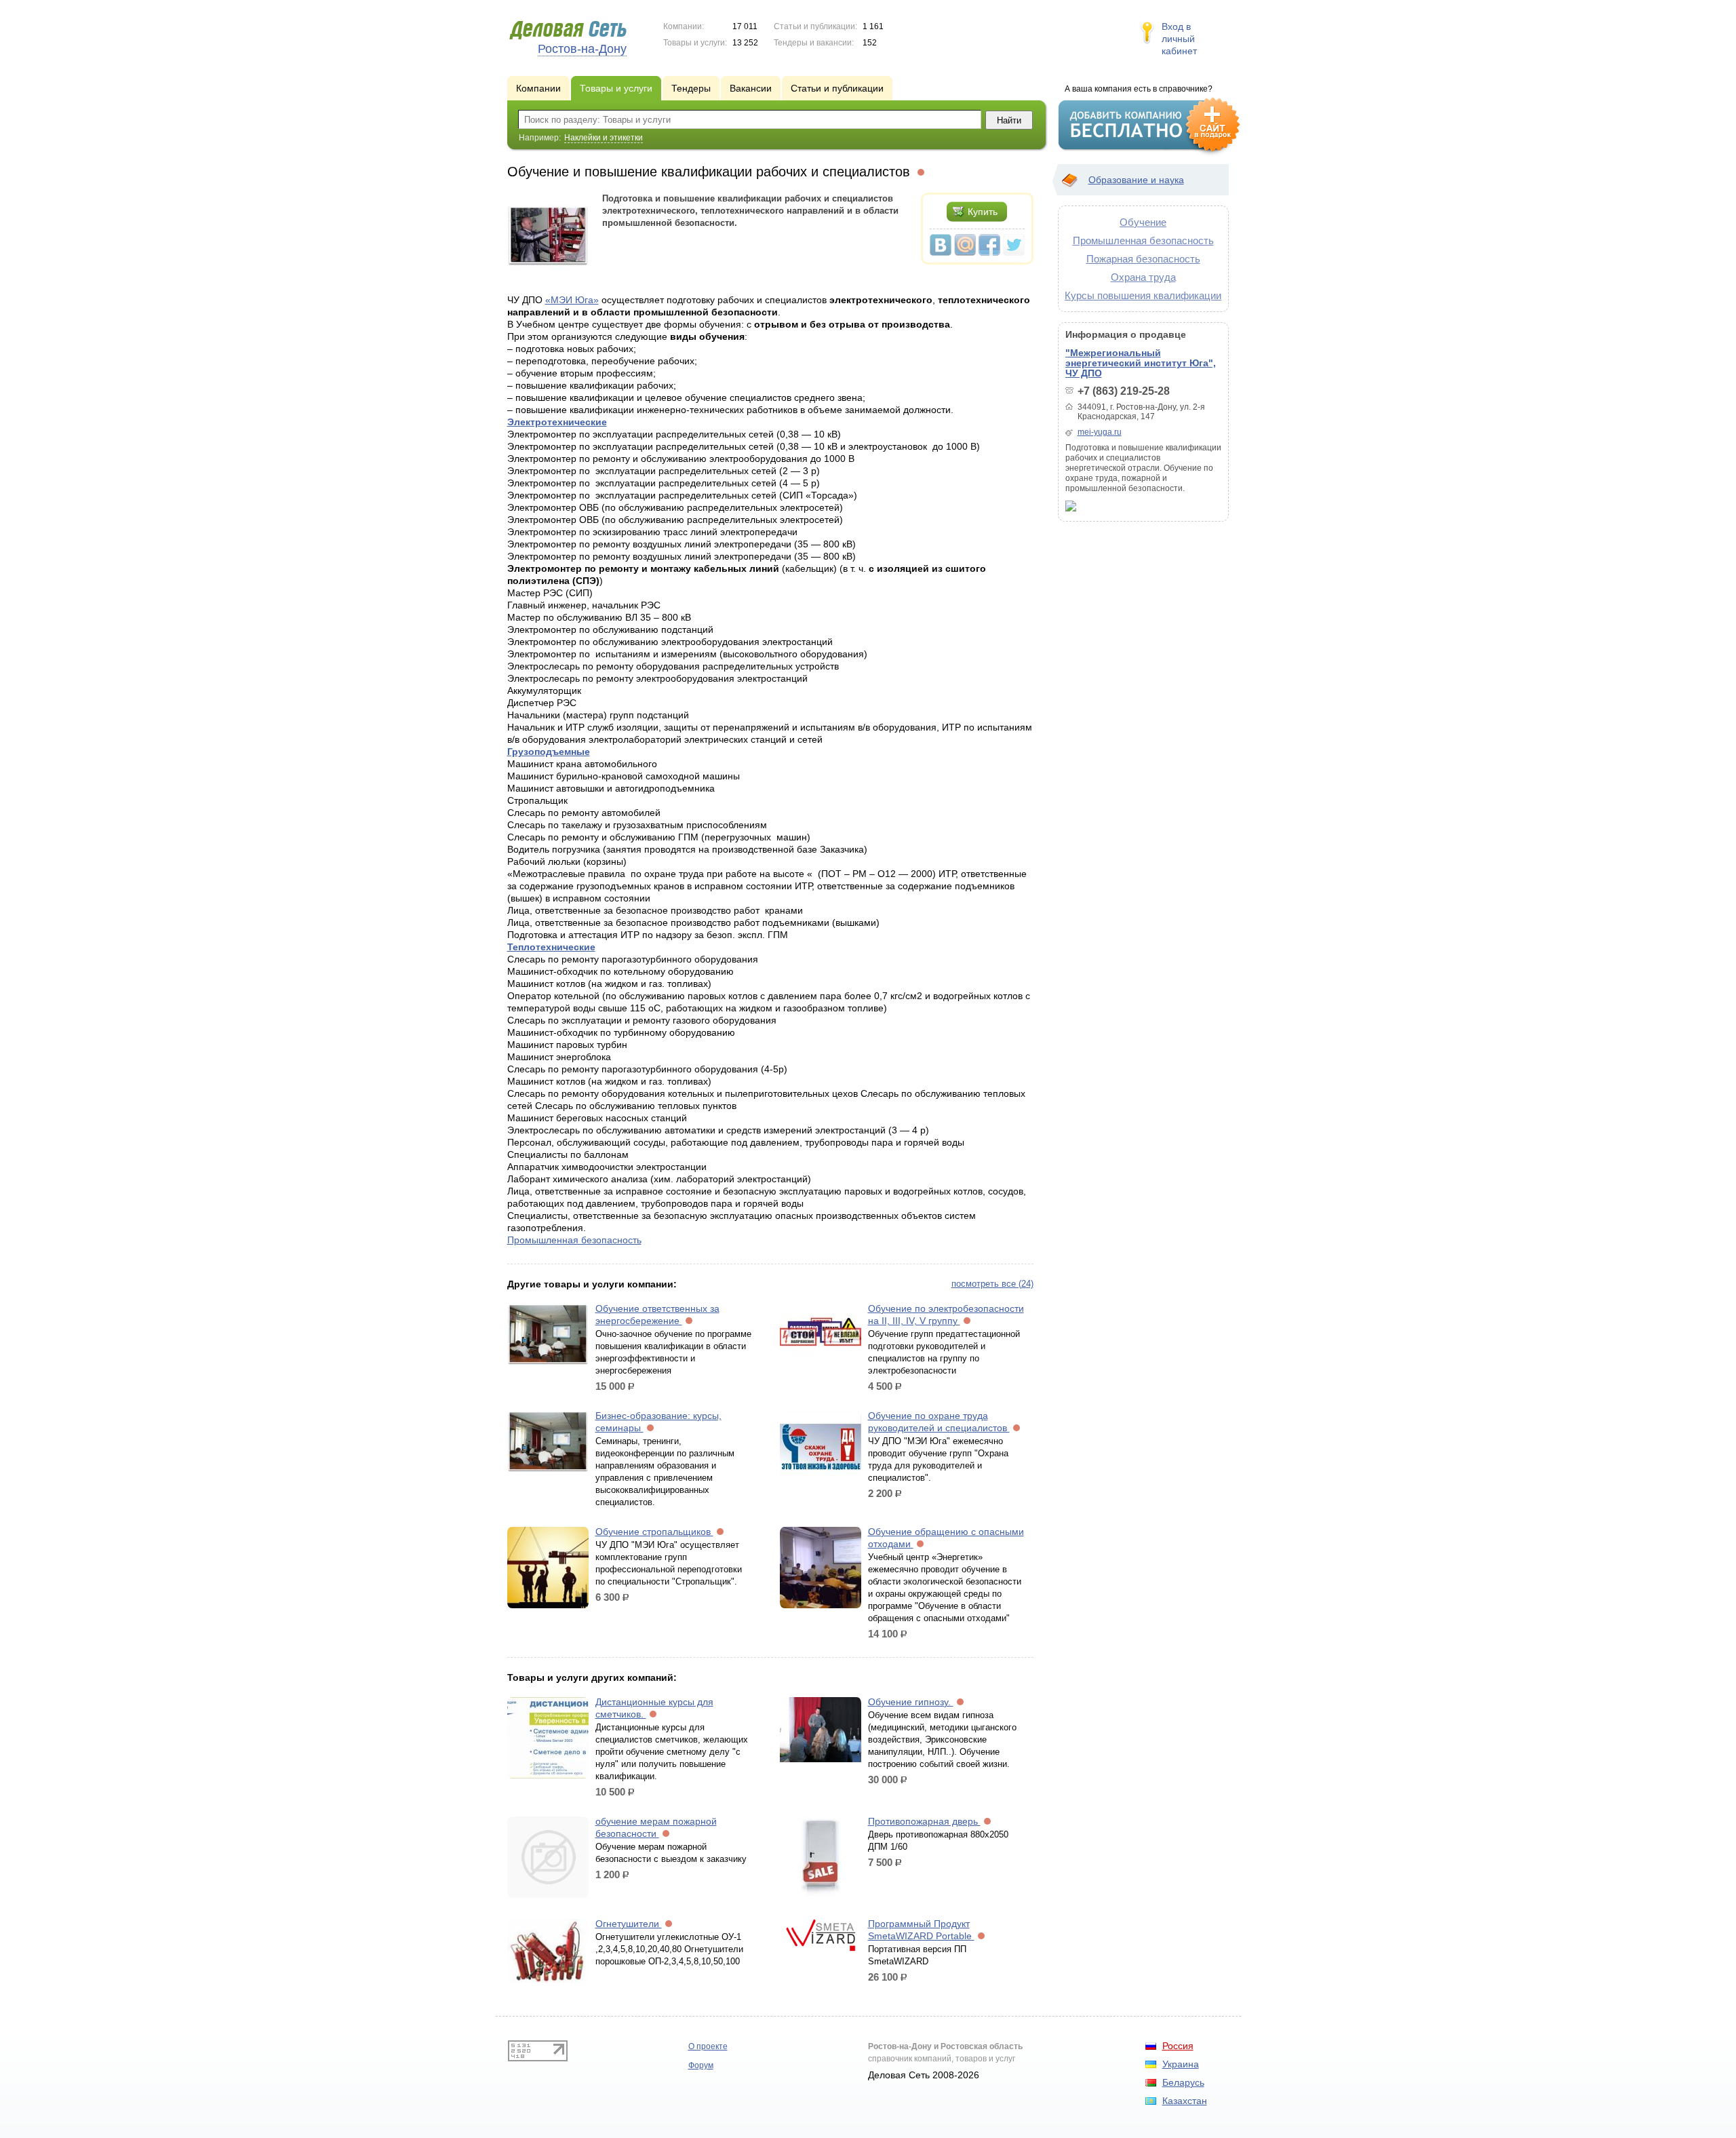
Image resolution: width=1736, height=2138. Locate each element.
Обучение (1143, 222)
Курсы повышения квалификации (1143, 295)
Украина (1181, 2064)
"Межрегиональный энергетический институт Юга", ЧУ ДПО (1141, 363)
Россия (1178, 2046)
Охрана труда (1143, 277)
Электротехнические (557, 422)
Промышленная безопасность (574, 1240)
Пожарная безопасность (1143, 259)
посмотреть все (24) (992, 1284)
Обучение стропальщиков (654, 1532)
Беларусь (1183, 2082)
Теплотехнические (551, 947)
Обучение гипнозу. (911, 1702)
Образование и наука (1136, 180)
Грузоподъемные (549, 752)
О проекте (708, 2046)
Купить (983, 212)
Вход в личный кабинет (1179, 39)
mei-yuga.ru (1100, 432)
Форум (701, 2065)
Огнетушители (629, 1924)
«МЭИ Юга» (572, 300)
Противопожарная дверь (924, 1821)
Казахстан (1185, 2101)
